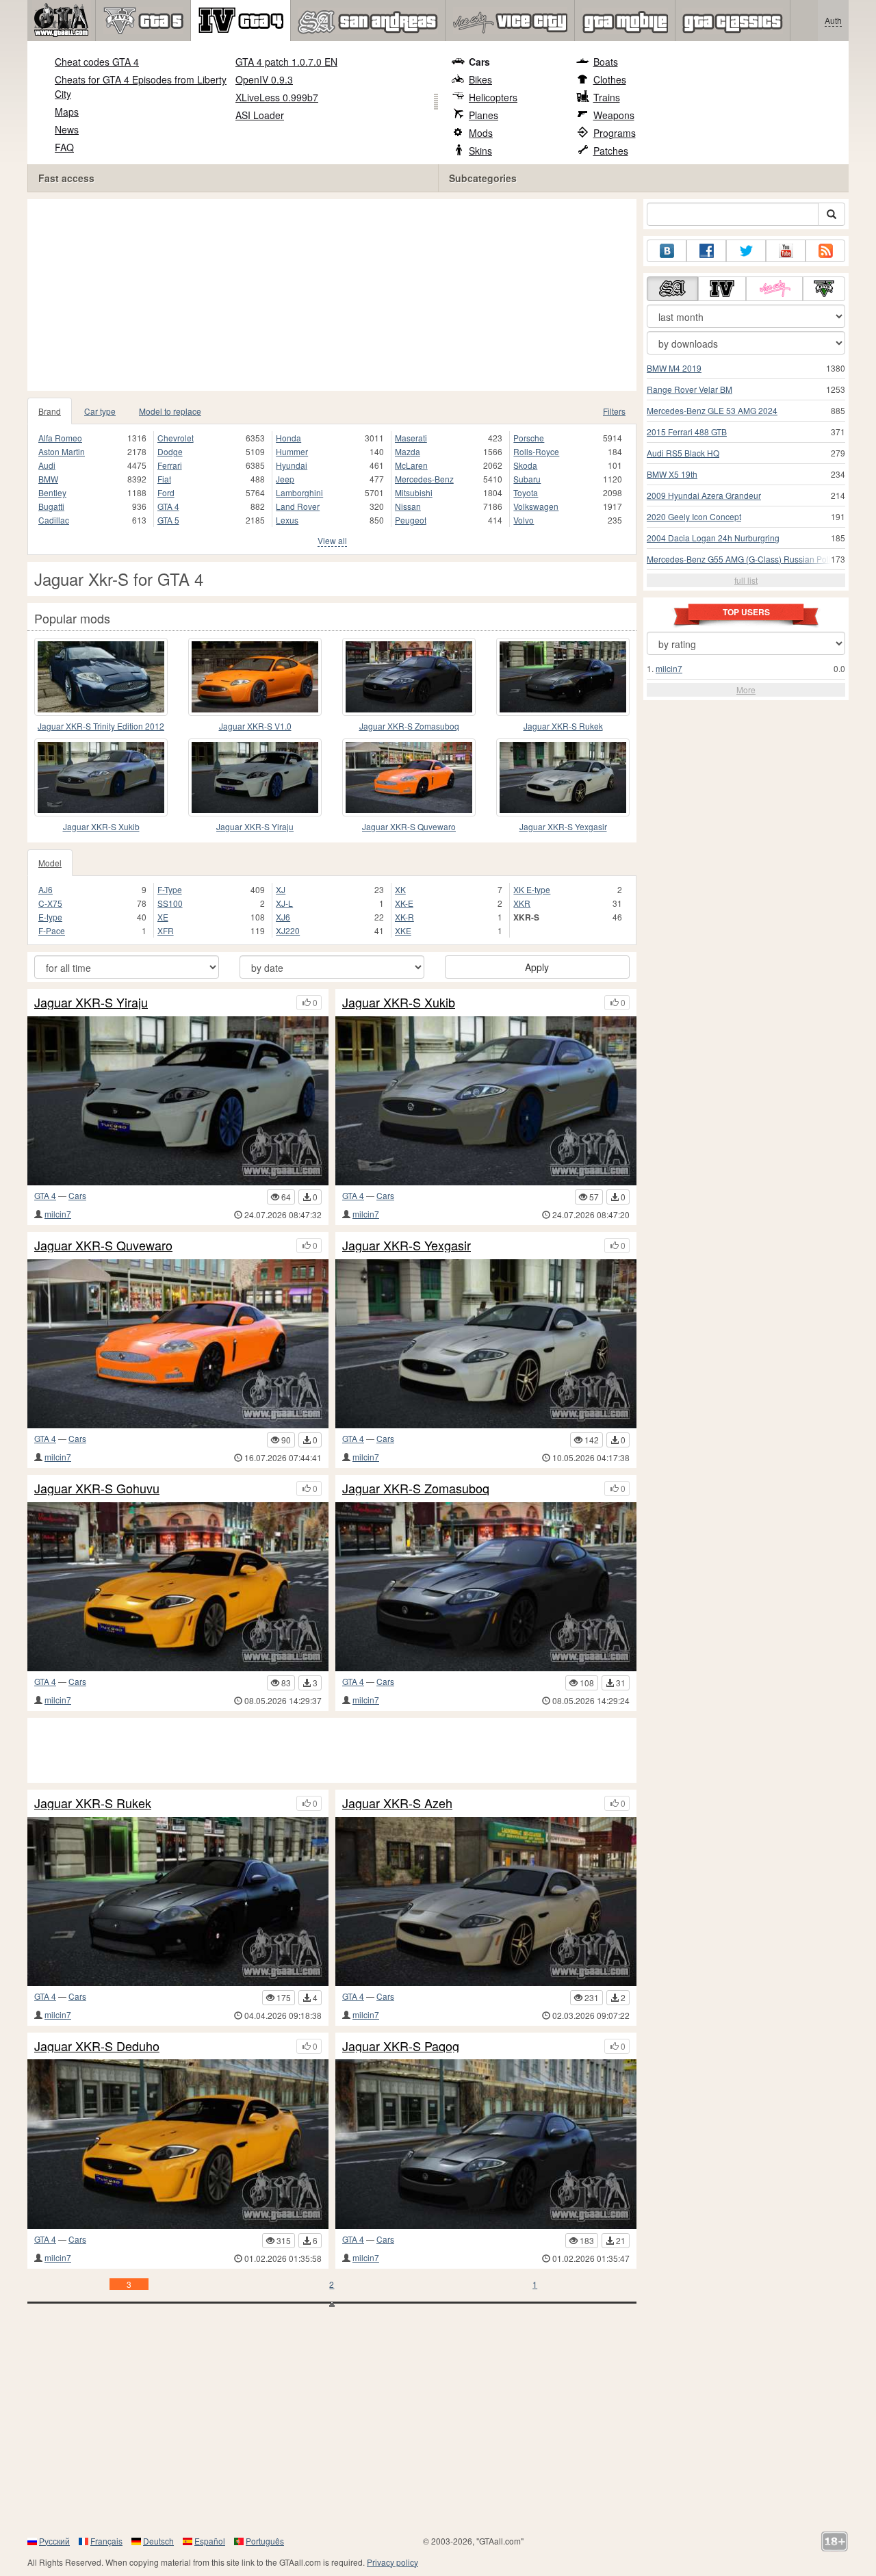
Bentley (52, 492)
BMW (48, 479)
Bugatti (51, 506)
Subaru (527, 479)
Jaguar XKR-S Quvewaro (409, 826)
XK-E (404, 903)
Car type (100, 411)
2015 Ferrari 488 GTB (687, 432)
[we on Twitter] (746, 251)
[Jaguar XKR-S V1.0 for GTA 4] (255, 677)
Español (210, 2541)
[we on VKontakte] (667, 251)
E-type (50, 917)
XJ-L (284, 903)
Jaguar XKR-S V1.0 (255, 726)
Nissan (408, 506)
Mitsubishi (414, 492)
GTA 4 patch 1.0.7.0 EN (286, 62)
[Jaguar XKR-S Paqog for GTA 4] (486, 2144)
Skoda (525, 465)
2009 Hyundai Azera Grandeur (704, 495)
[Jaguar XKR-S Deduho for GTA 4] (178, 2144)
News (67, 129)
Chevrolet (176, 438)
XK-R (404, 917)
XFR (166, 930)
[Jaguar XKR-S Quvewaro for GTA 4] (409, 777)
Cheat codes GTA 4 (97, 62)
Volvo (524, 520)
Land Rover (298, 506)
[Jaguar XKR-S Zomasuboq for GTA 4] (409, 677)
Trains (607, 97)
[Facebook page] (706, 251)
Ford (166, 492)
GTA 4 (168, 506)
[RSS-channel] (825, 251)
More (746, 690)
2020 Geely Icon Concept (694, 516)
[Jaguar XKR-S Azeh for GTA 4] (486, 1902)
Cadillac (54, 520)
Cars (479, 62)
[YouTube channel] (786, 251)
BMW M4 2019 (674, 368)
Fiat (164, 479)
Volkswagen (536, 506)
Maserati (411, 438)
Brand (50, 411)
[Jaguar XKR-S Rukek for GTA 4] (563, 677)
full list (746, 580)
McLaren (411, 465)
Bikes (480, 79)
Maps (67, 112)
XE (163, 917)
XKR (522, 903)
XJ (281, 889)
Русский (54, 2541)
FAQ (64, 147)
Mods (481, 133)
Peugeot (411, 520)
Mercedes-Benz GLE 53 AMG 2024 (712, 410)
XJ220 (288, 930)
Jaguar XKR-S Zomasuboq (409, 726)
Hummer (292, 451)
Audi (47, 465)
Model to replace (170, 411)
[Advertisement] (332, 295)
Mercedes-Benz (424, 479)
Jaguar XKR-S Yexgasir (563, 826)
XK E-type (532, 889)
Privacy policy (392, 2562)
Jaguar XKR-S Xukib (101, 826)
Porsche (529, 438)
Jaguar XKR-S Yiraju (255, 826)
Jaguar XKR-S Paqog (401, 2046)
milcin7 (58, 1214)
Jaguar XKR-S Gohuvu (97, 1489)
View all (332, 540)
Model (50, 863)
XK (400, 889)
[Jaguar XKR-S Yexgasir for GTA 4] (563, 777)
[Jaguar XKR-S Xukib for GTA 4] (101, 777)
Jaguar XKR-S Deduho (97, 2046)
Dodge (170, 451)
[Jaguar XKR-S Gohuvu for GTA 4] (178, 1587)
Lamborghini (299, 492)
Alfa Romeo (60, 438)
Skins (480, 151)
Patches (611, 151)
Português (265, 2541)
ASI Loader (260, 115)
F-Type (170, 889)
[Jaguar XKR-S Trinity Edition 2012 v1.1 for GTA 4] (101, 677)
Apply (537, 967)
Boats (606, 62)
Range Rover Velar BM (690, 389)
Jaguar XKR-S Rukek (563, 726)
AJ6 (46, 889)
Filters (614, 411)
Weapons (614, 115)
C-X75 (50, 903)
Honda (288, 438)
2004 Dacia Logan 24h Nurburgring (713, 538)
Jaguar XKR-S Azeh (397, 1803)
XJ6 (283, 917)
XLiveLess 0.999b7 (277, 97)
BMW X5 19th (672, 474)
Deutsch (158, 2541)
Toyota (526, 492)
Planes (484, 115)
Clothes (610, 79)
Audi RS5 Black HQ (683, 453)
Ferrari (170, 465)
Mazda (408, 451)
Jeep (285, 479)
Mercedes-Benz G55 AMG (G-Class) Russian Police (743, 559)
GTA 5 (168, 520)
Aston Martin (62, 451)
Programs (615, 133)
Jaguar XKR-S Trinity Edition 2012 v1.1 (101, 726)
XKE (403, 930)
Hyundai (292, 465)
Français (106, 2541)
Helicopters (493, 97)
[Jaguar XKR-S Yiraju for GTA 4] (255, 777)
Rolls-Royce (536, 451)
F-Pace (52, 930)
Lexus (287, 520)
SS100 (170, 903)
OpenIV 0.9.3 (264, 79)
